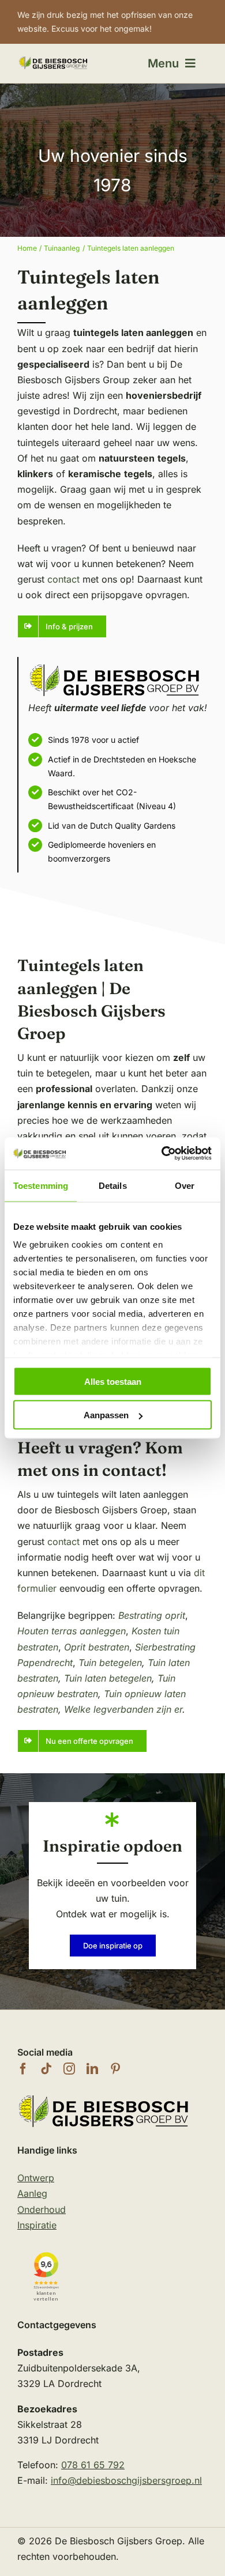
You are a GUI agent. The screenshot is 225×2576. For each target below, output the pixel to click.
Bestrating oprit (152, 1615)
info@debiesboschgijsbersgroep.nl (126, 2480)
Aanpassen (106, 1415)
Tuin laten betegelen (108, 1678)
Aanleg (32, 2193)
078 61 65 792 (93, 2465)
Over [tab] (185, 1185)
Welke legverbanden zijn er (123, 1709)
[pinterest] (115, 2069)
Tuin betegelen (110, 1663)
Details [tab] (113, 1185)
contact (63, 579)
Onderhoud (42, 2209)
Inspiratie (37, 2225)
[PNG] (53, 60)
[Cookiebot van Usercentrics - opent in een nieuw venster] (162, 1154)
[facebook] (23, 2069)
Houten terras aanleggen (72, 1631)
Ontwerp (36, 2178)
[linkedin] (92, 2069)
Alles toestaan (113, 1381)
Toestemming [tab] (41, 1185)
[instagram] (69, 2069)
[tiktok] (46, 2069)
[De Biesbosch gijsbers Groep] (104, 2097)
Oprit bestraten (97, 1647)
